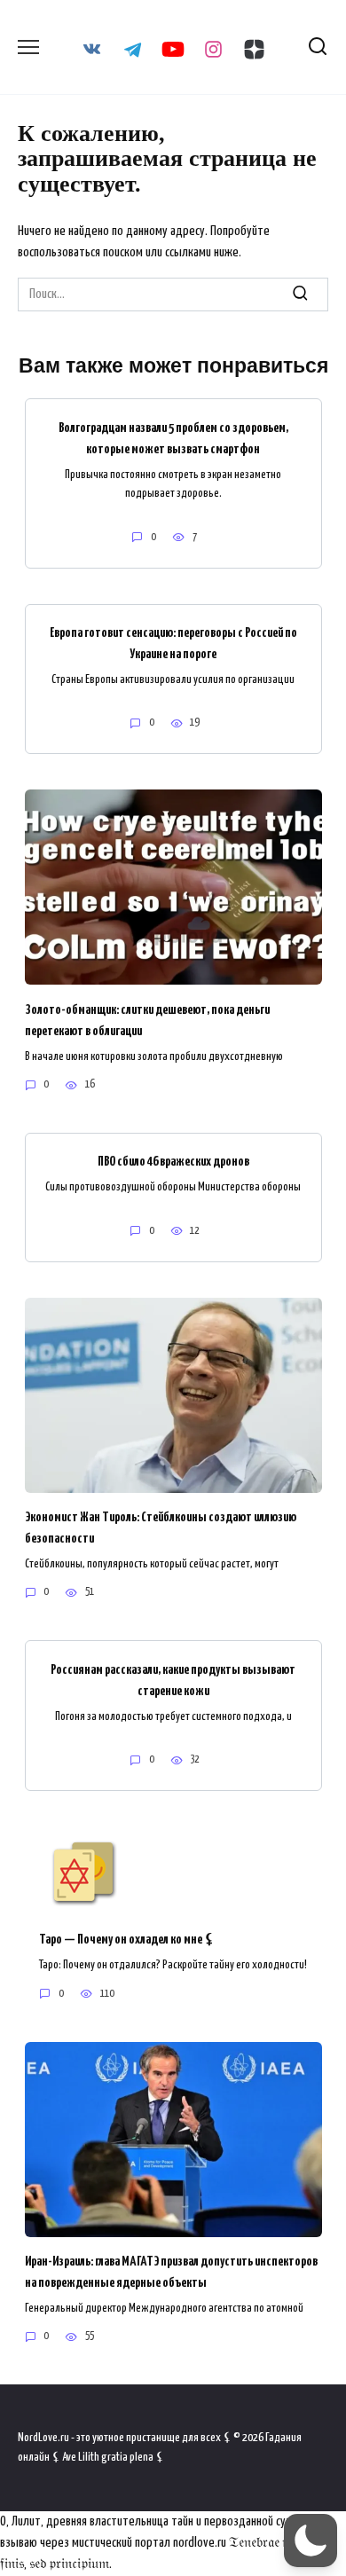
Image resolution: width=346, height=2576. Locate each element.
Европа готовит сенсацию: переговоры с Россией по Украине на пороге (173, 644)
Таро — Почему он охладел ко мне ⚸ (127, 1940)
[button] (311, 2541)
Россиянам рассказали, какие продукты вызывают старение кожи (173, 1680)
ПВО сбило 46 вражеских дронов (173, 1162)
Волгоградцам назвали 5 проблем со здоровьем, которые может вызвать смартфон (173, 438)
